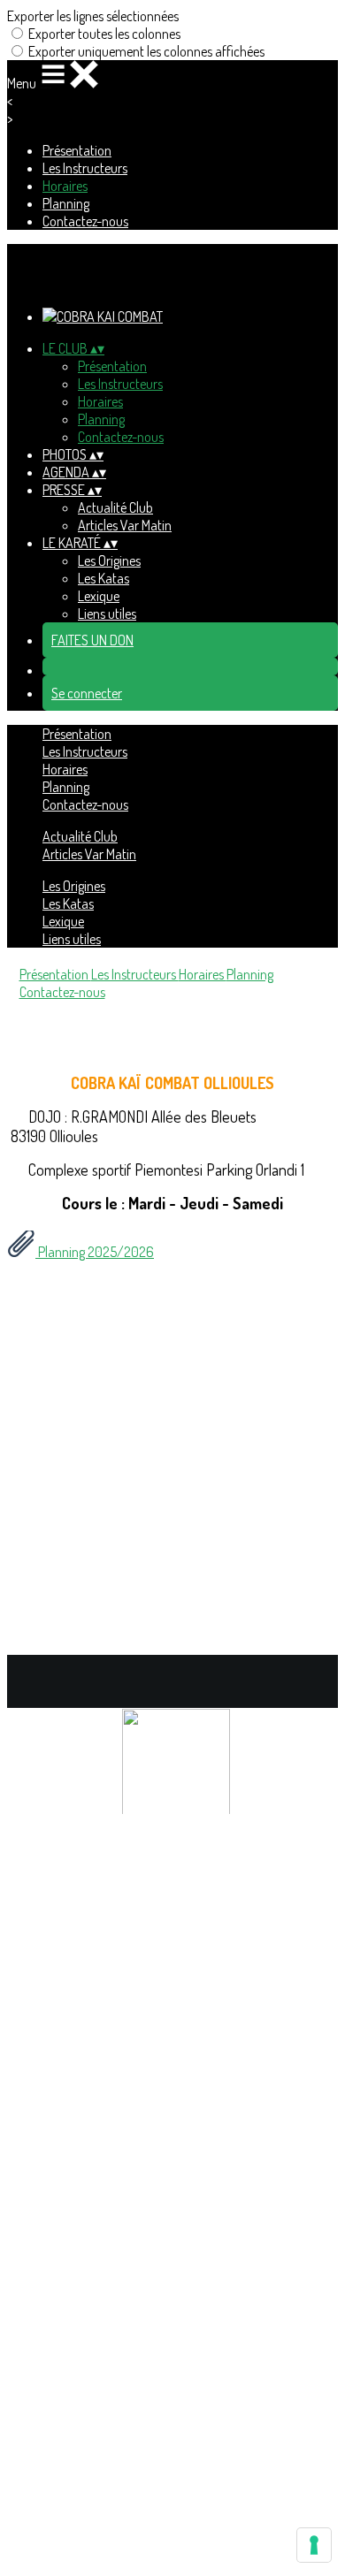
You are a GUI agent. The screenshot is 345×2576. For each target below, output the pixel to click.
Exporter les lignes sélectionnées (93, 16)
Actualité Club (115, 507)
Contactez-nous (85, 221)
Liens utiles (107, 614)
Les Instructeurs (85, 168)
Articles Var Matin (125, 525)
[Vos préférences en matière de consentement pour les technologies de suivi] (314, 2545)
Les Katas (103, 578)
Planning (66, 203)
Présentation (77, 150)
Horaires (65, 186)
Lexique (99, 596)
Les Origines (109, 560)
